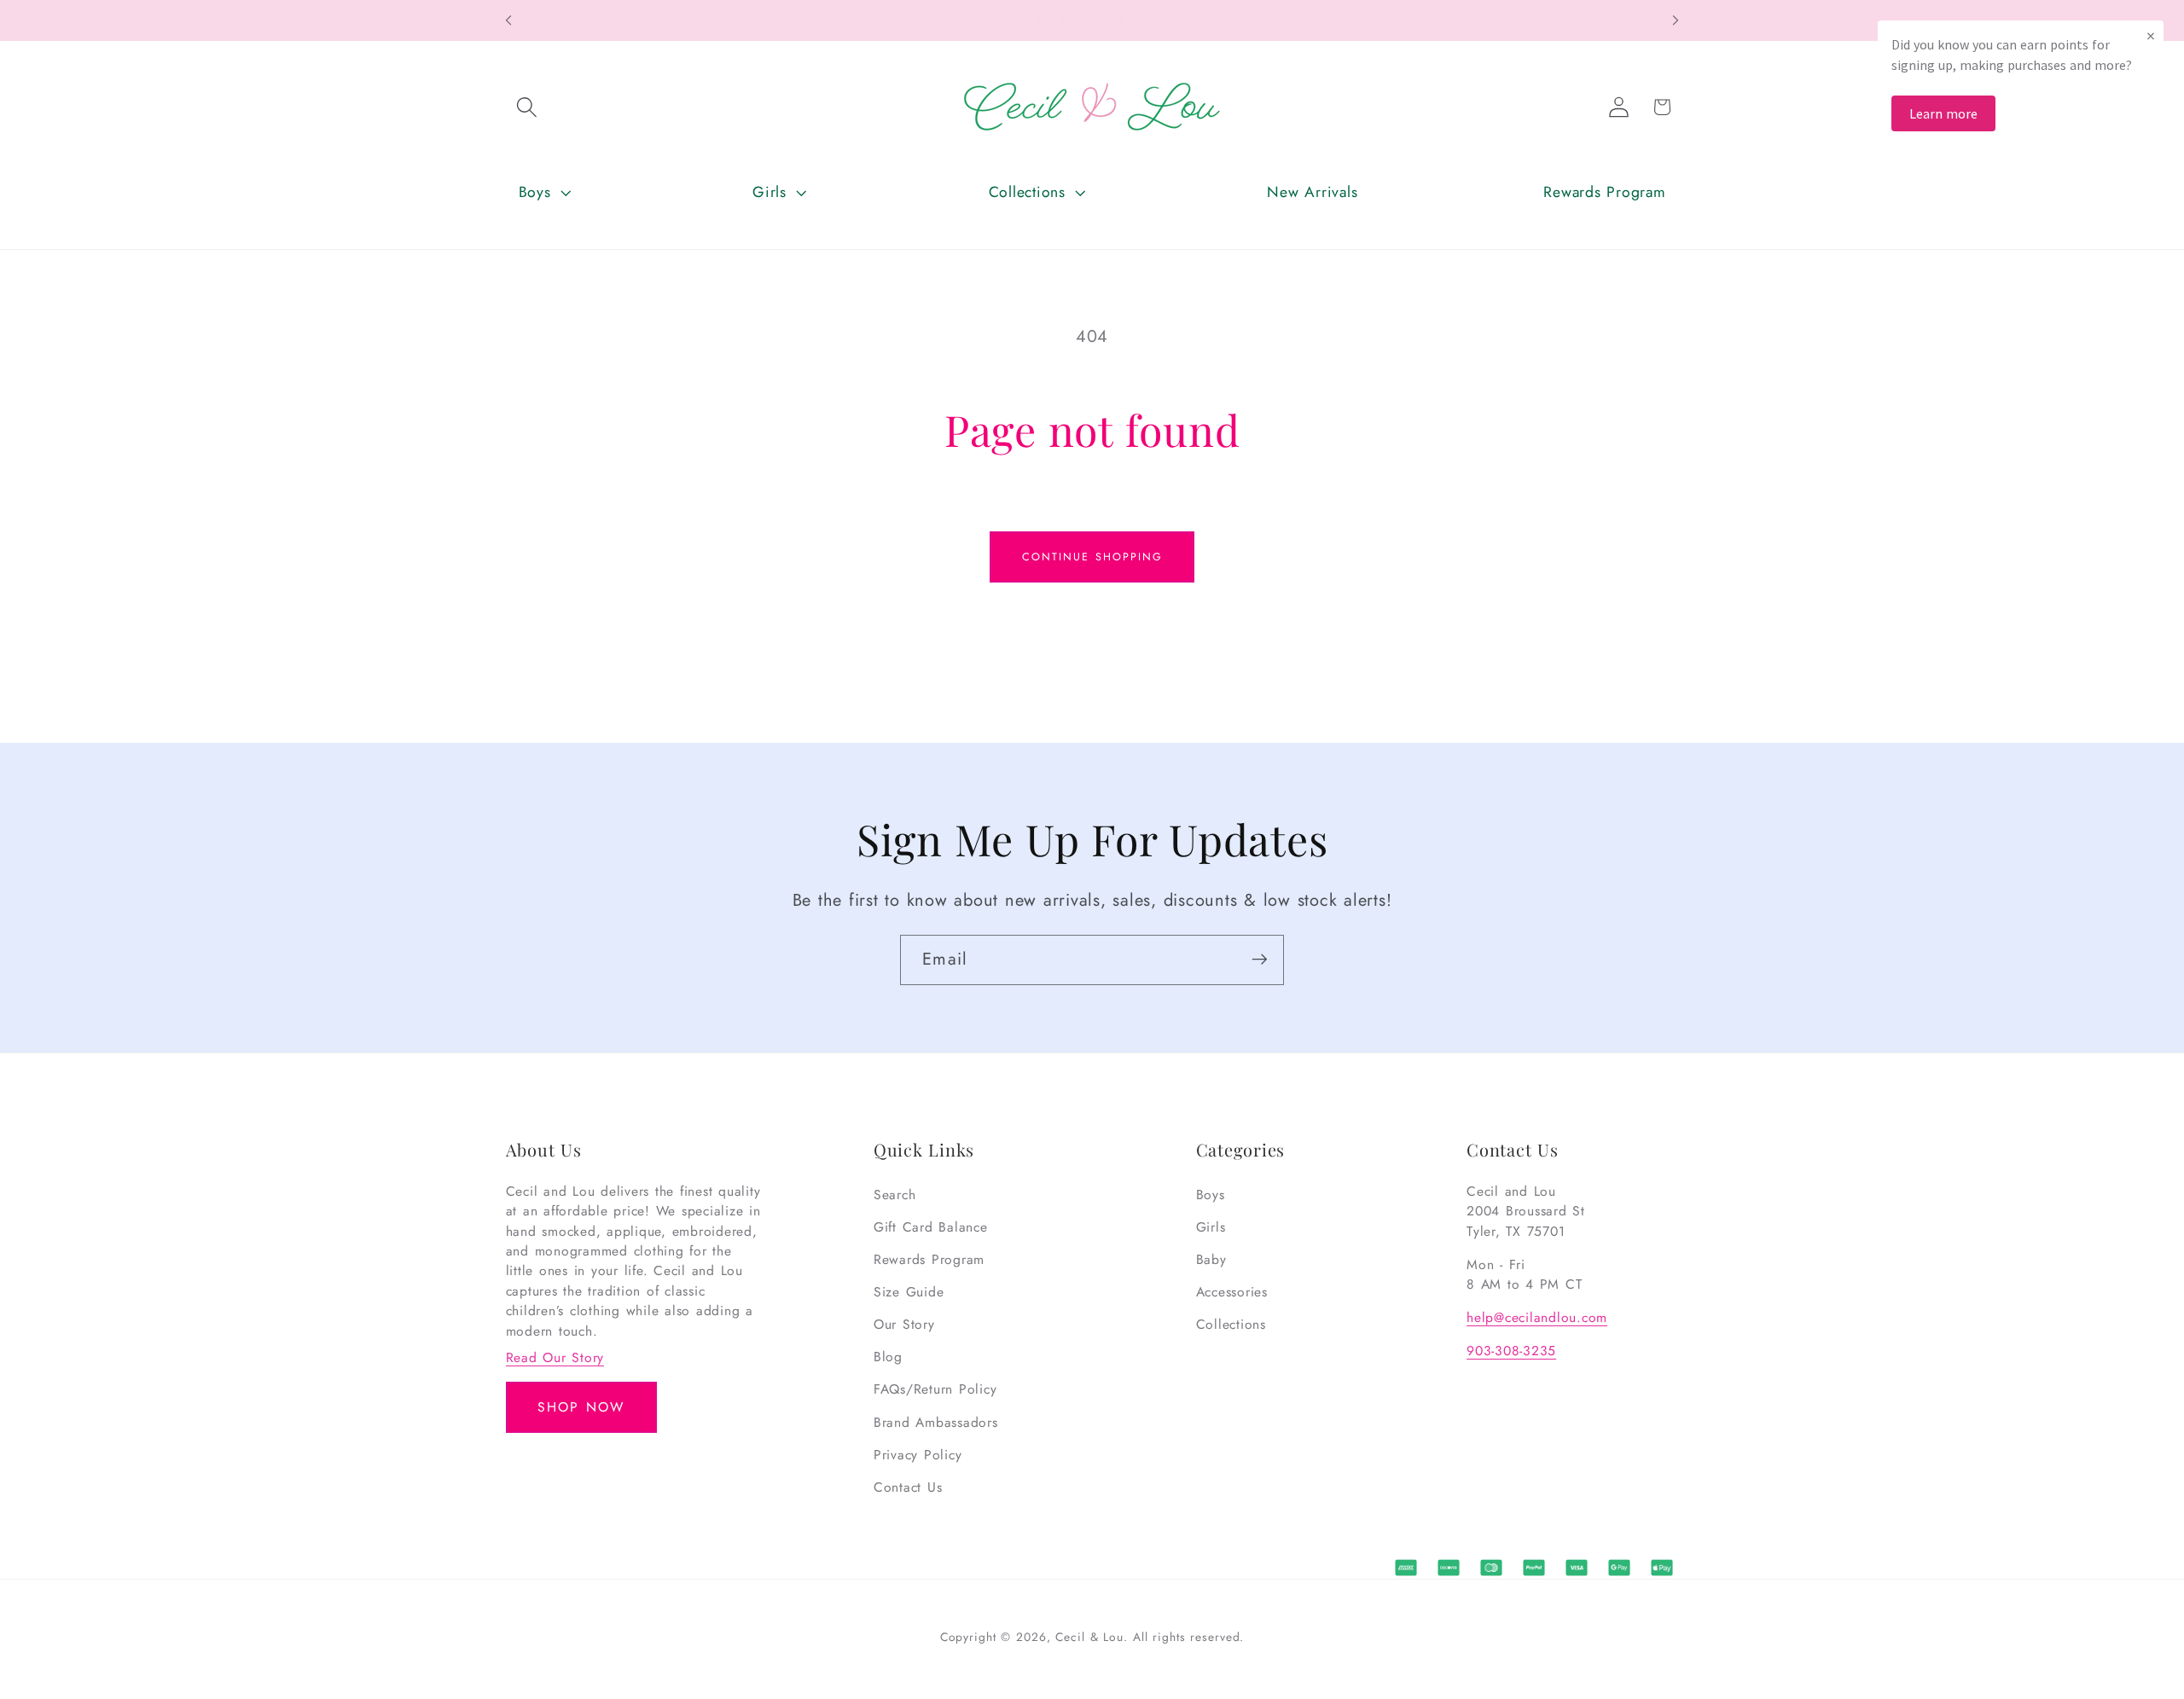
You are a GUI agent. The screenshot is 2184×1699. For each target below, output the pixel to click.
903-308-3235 (1511, 1351)
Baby (1211, 1259)
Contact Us (908, 1487)
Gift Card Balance (931, 1227)
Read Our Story (555, 1357)
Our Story (904, 1324)
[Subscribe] (1260, 960)
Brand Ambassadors (936, 1422)
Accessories (1232, 1292)
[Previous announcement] (508, 20)
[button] (527, 107)
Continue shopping (1092, 557)
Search (895, 1195)
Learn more (1943, 113)
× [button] (2151, 35)
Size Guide (909, 1292)
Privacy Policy (918, 1455)
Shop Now (581, 1407)
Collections (1231, 1324)
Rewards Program (929, 1259)
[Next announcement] (1676, 20)
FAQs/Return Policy (935, 1390)
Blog (888, 1357)
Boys (1211, 1195)
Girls (1211, 1227)
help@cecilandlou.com (1537, 1317)
